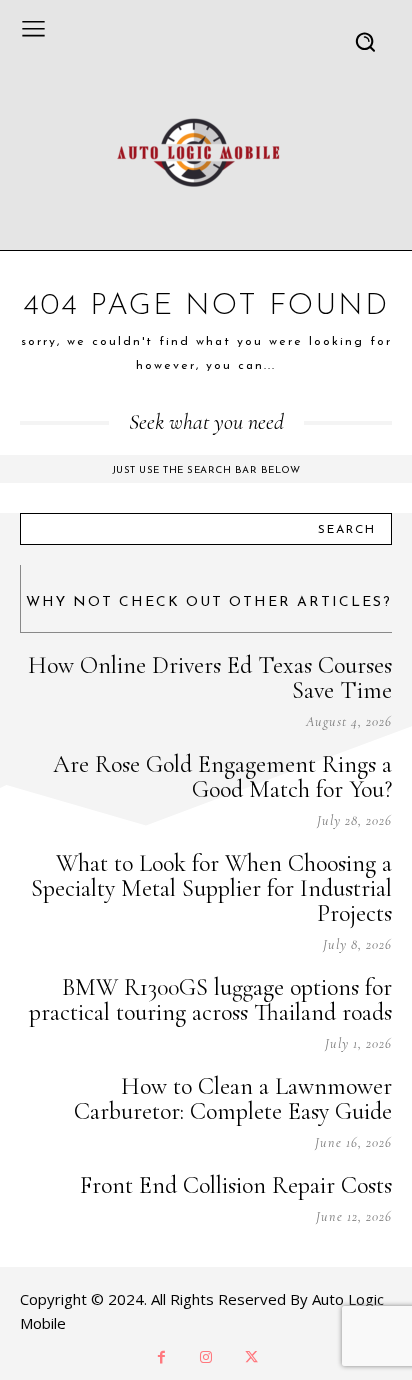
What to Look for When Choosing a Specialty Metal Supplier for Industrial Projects (211, 888)
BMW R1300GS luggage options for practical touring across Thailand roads (210, 1000)
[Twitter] (251, 1357)
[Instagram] (206, 1357)
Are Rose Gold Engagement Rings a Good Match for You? (222, 777)
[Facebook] (161, 1357)
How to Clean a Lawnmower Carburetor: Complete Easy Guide (233, 1099)
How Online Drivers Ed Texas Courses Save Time (210, 678)
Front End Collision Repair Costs (236, 1185)
